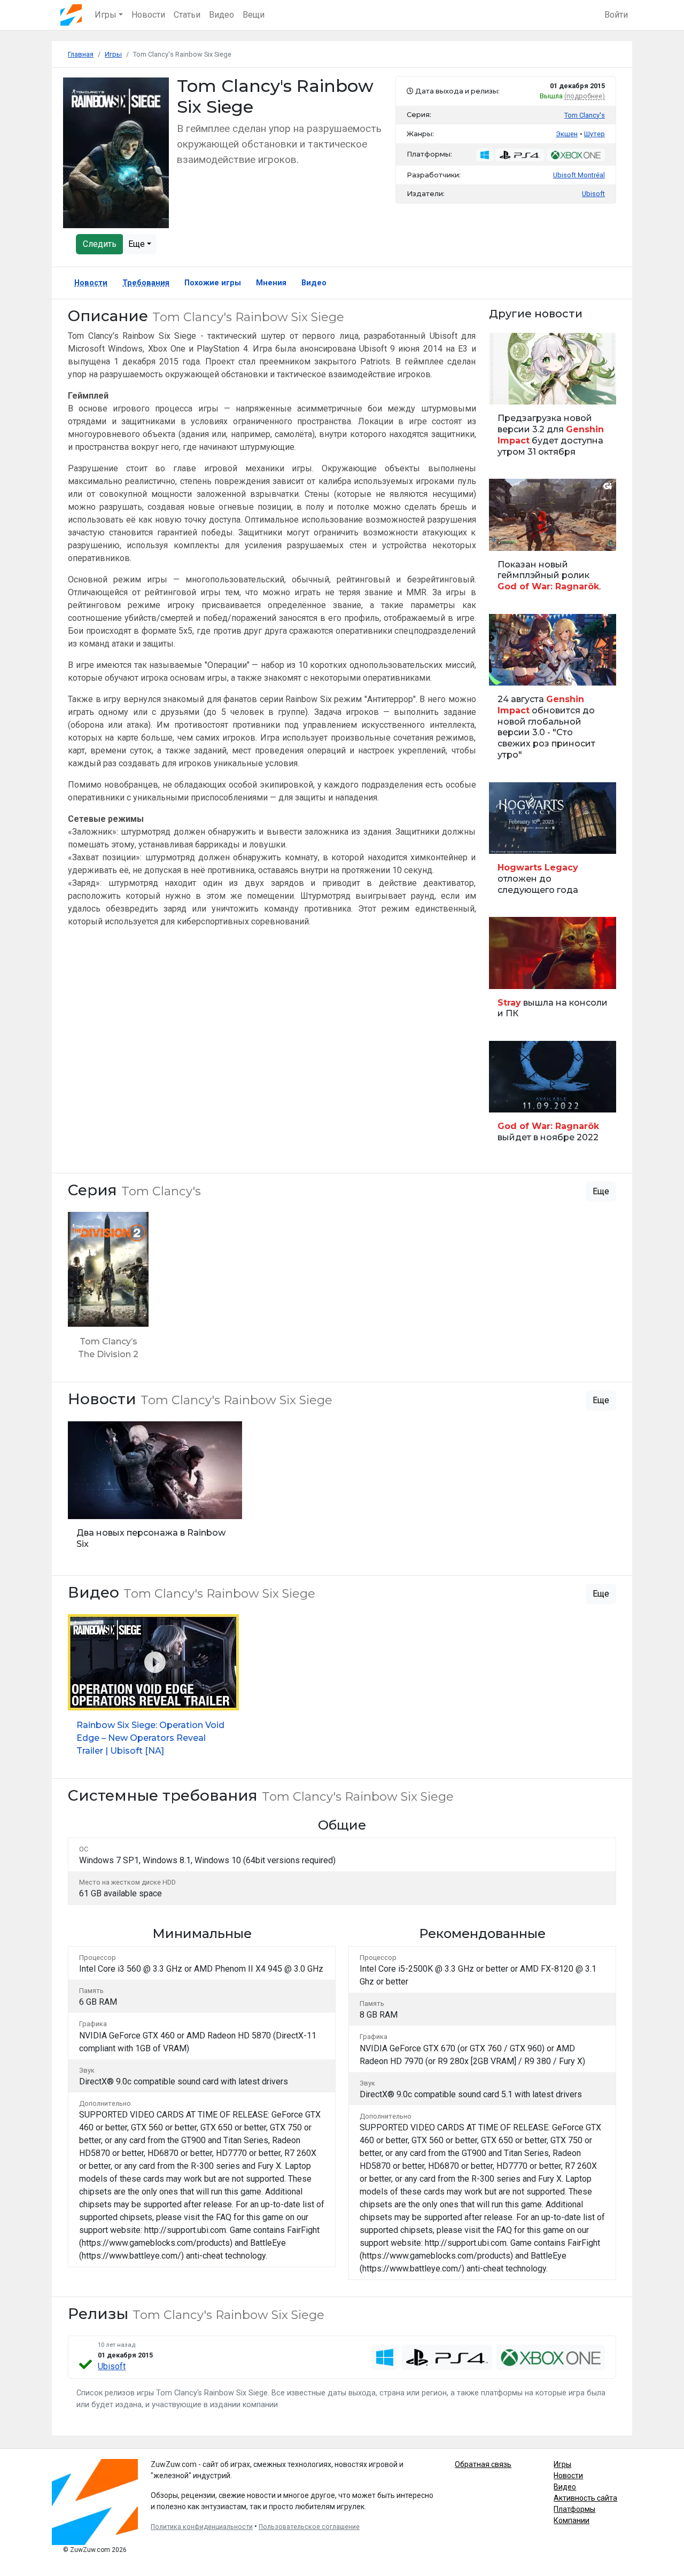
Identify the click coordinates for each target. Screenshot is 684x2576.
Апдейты (508, 390)
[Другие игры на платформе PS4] (520, 155)
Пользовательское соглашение (309, 2527)
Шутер (594, 134)
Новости (148, 15)
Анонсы (506, 671)
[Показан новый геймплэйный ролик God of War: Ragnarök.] (553, 540)
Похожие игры (213, 283)
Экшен (567, 134)
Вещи (254, 15)
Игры (562, 2464)
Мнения (271, 283)
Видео (221, 15)
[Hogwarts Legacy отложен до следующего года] (553, 843)
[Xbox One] (551, 2357)
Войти (616, 15)
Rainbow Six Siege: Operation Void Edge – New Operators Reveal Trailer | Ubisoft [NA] (150, 1738)
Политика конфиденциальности (202, 2527)
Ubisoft (112, 2366)
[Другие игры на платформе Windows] (485, 155)
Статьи (187, 15)
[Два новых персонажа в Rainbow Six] (155, 1490)
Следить (100, 244)
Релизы (506, 840)
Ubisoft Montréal (579, 175)
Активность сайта (585, 2498)
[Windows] (385, 2357)
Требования (146, 283)
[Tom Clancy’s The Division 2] (108, 1291)
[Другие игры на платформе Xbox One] (576, 155)
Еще (138, 244)
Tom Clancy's (585, 115)
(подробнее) (585, 96)
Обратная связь (483, 2464)
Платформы (574, 2509)
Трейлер (507, 537)
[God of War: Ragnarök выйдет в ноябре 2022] (553, 1096)
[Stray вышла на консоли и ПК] (553, 972)
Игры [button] (106, 15)
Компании (572, 2520)
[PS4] (447, 2357)
